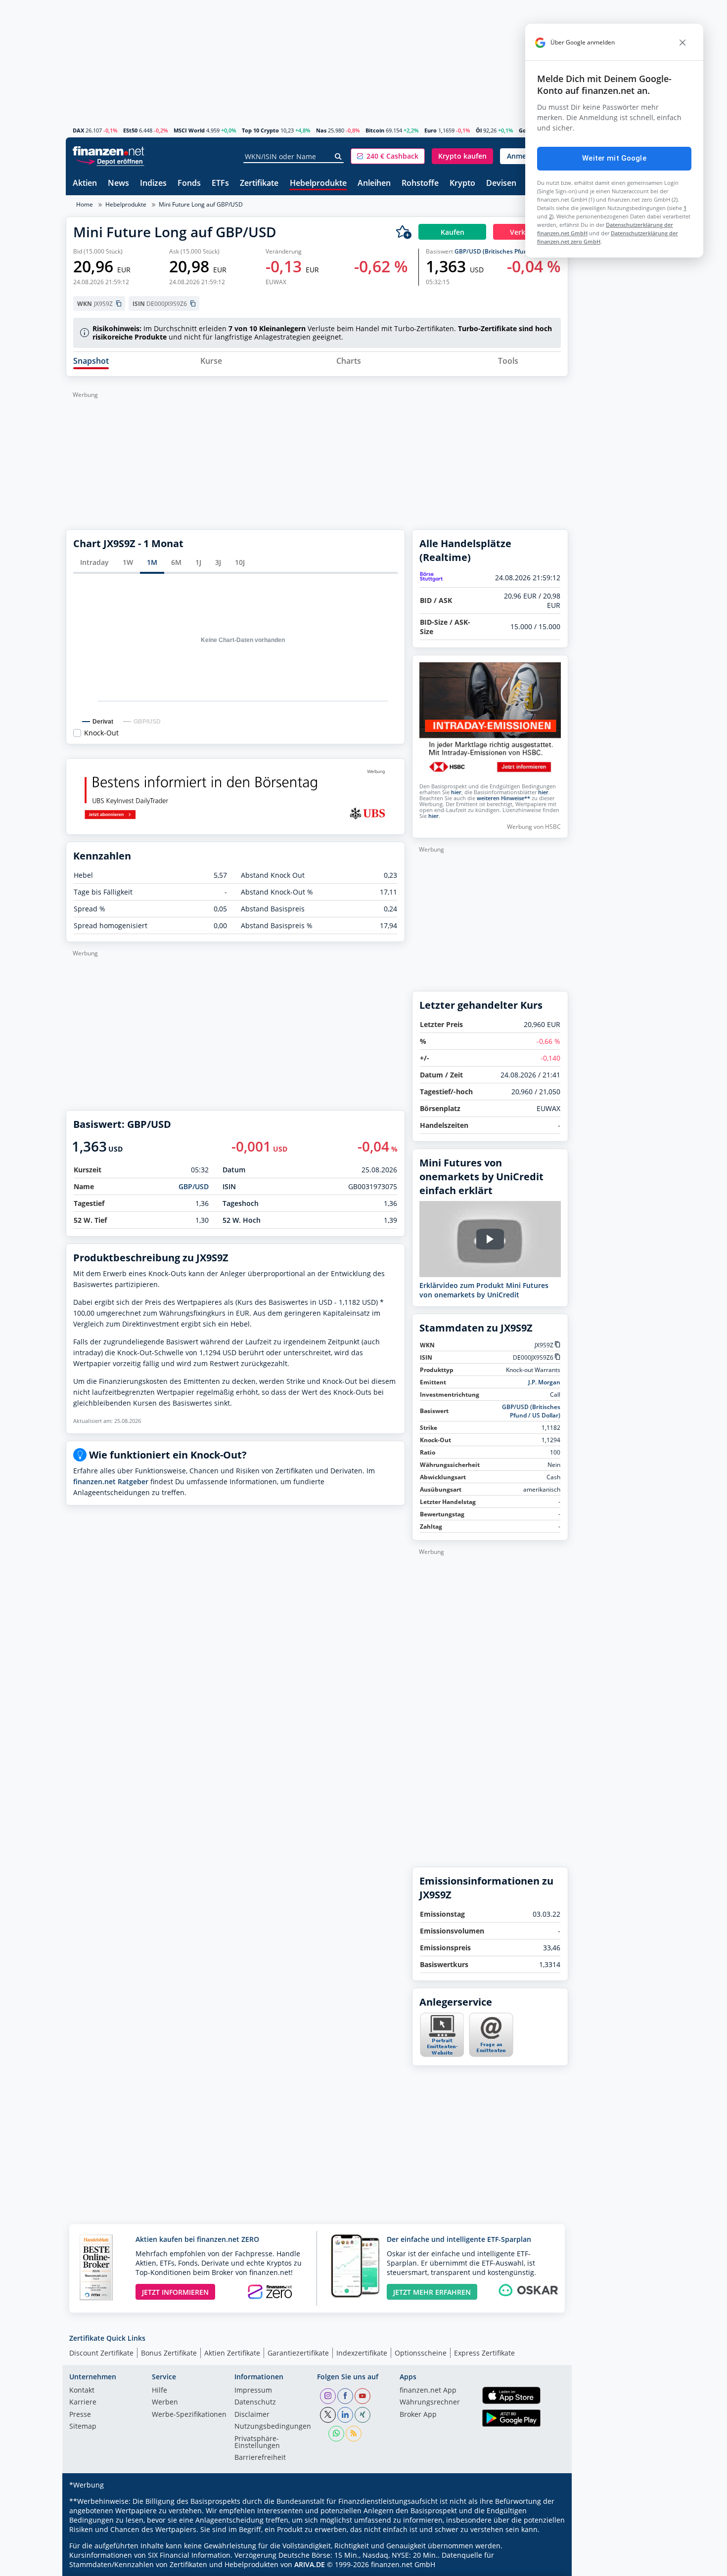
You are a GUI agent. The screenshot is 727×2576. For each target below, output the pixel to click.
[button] (388, 156)
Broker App (418, 2415)
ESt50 (130, 130)
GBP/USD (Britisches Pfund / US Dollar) (531, 1411)
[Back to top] (548, 2565)
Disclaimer (252, 2415)
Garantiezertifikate (298, 2353)
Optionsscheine (421, 2353)
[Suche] (339, 157)
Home (85, 204)
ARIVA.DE (310, 2564)
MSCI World (189, 130)
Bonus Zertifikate (169, 2353)
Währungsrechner (430, 2403)
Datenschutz (255, 2403)
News (118, 184)
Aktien (85, 184)
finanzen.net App (428, 2391)
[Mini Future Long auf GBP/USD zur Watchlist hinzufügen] (404, 232)
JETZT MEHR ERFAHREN (432, 2292)
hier (456, 792)
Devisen (501, 184)
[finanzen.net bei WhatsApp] (336, 2434)
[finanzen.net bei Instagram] (328, 2396)
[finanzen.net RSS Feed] (354, 2434)
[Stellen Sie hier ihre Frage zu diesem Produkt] (491, 2035)
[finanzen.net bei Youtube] (363, 2396)
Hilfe (159, 2391)
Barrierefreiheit (260, 2458)
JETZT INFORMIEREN (175, 2292)
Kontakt (82, 2391)
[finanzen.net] (109, 151)
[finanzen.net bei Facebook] (345, 2396)
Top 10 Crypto (260, 130)
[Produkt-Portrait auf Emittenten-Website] (442, 2054)
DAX (78, 130)
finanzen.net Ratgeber (111, 1481)
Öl (479, 130)
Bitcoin (375, 130)
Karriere (83, 2403)
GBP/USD (194, 1186)
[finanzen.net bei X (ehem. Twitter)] (328, 2415)
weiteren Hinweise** (503, 798)
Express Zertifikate (484, 2353)
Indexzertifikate (362, 2353)
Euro (431, 130)
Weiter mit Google (614, 158)
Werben (165, 2403)
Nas (321, 130)
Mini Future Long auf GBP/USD (201, 204)
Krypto (462, 184)
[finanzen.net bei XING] (363, 2415)
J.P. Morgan (544, 1382)
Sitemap (83, 2427)
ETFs (220, 184)
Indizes (153, 184)
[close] (682, 43)
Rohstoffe (420, 184)
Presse (80, 2415)
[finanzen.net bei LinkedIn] (345, 2415)
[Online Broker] (110, 161)
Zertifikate (259, 184)
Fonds (189, 184)
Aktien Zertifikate (232, 2353)
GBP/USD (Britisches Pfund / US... (502, 251)
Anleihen (374, 184)
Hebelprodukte (318, 184)
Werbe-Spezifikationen (189, 2415)
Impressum (253, 2391)
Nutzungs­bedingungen (273, 2427)
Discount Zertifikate (101, 2353)
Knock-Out (101, 733)
